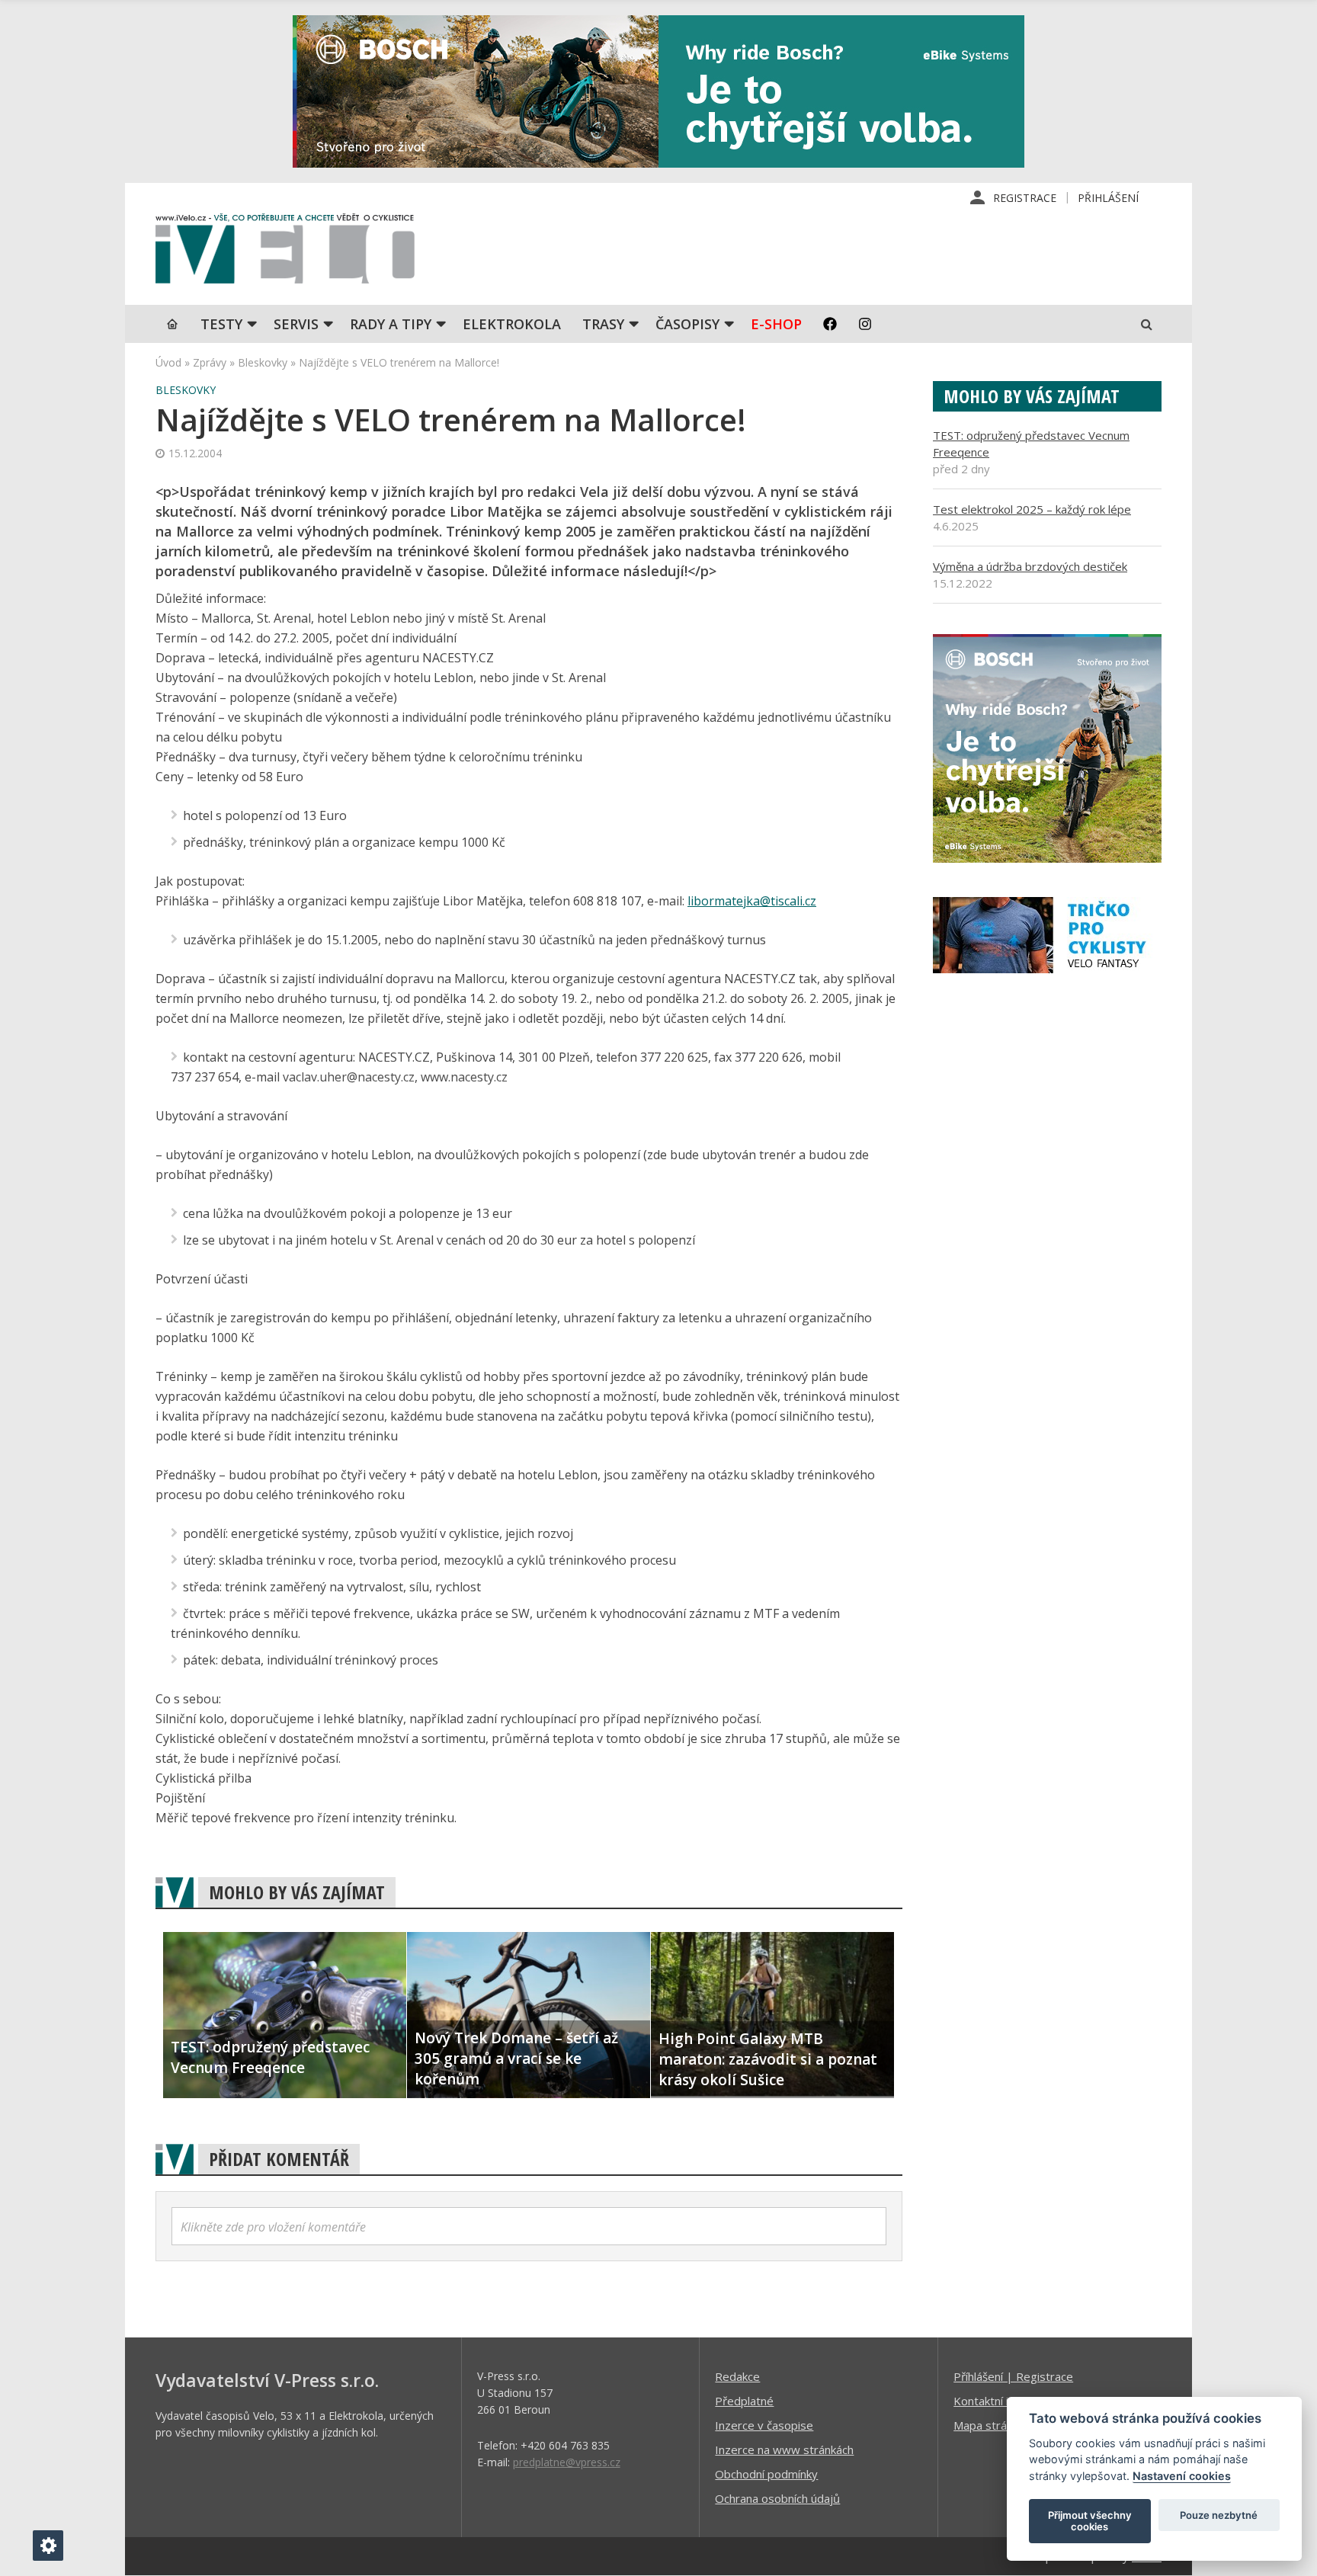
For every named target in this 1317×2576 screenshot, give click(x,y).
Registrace (1025, 198)
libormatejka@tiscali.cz (752, 901)
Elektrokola (512, 324)
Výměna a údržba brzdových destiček (1030, 566)
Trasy (603, 324)
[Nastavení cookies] (48, 2546)
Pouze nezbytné (1219, 2515)
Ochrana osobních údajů (777, 2498)
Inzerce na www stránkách (784, 2449)
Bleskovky (263, 362)
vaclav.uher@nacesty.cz (349, 1077)
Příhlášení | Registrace (1013, 2376)
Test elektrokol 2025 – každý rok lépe (1032, 509)
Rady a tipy (391, 324)
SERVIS (296, 324)
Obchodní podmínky (766, 2474)
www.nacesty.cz (464, 1077)
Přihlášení (1108, 198)
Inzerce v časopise (764, 2425)
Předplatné (744, 2401)
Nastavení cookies (1182, 2476)
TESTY (221, 324)
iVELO (285, 252)
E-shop (776, 324)
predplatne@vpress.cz (567, 2462)
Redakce (737, 2376)
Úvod (168, 362)
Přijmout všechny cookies (1090, 2521)
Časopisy (687, 324)
